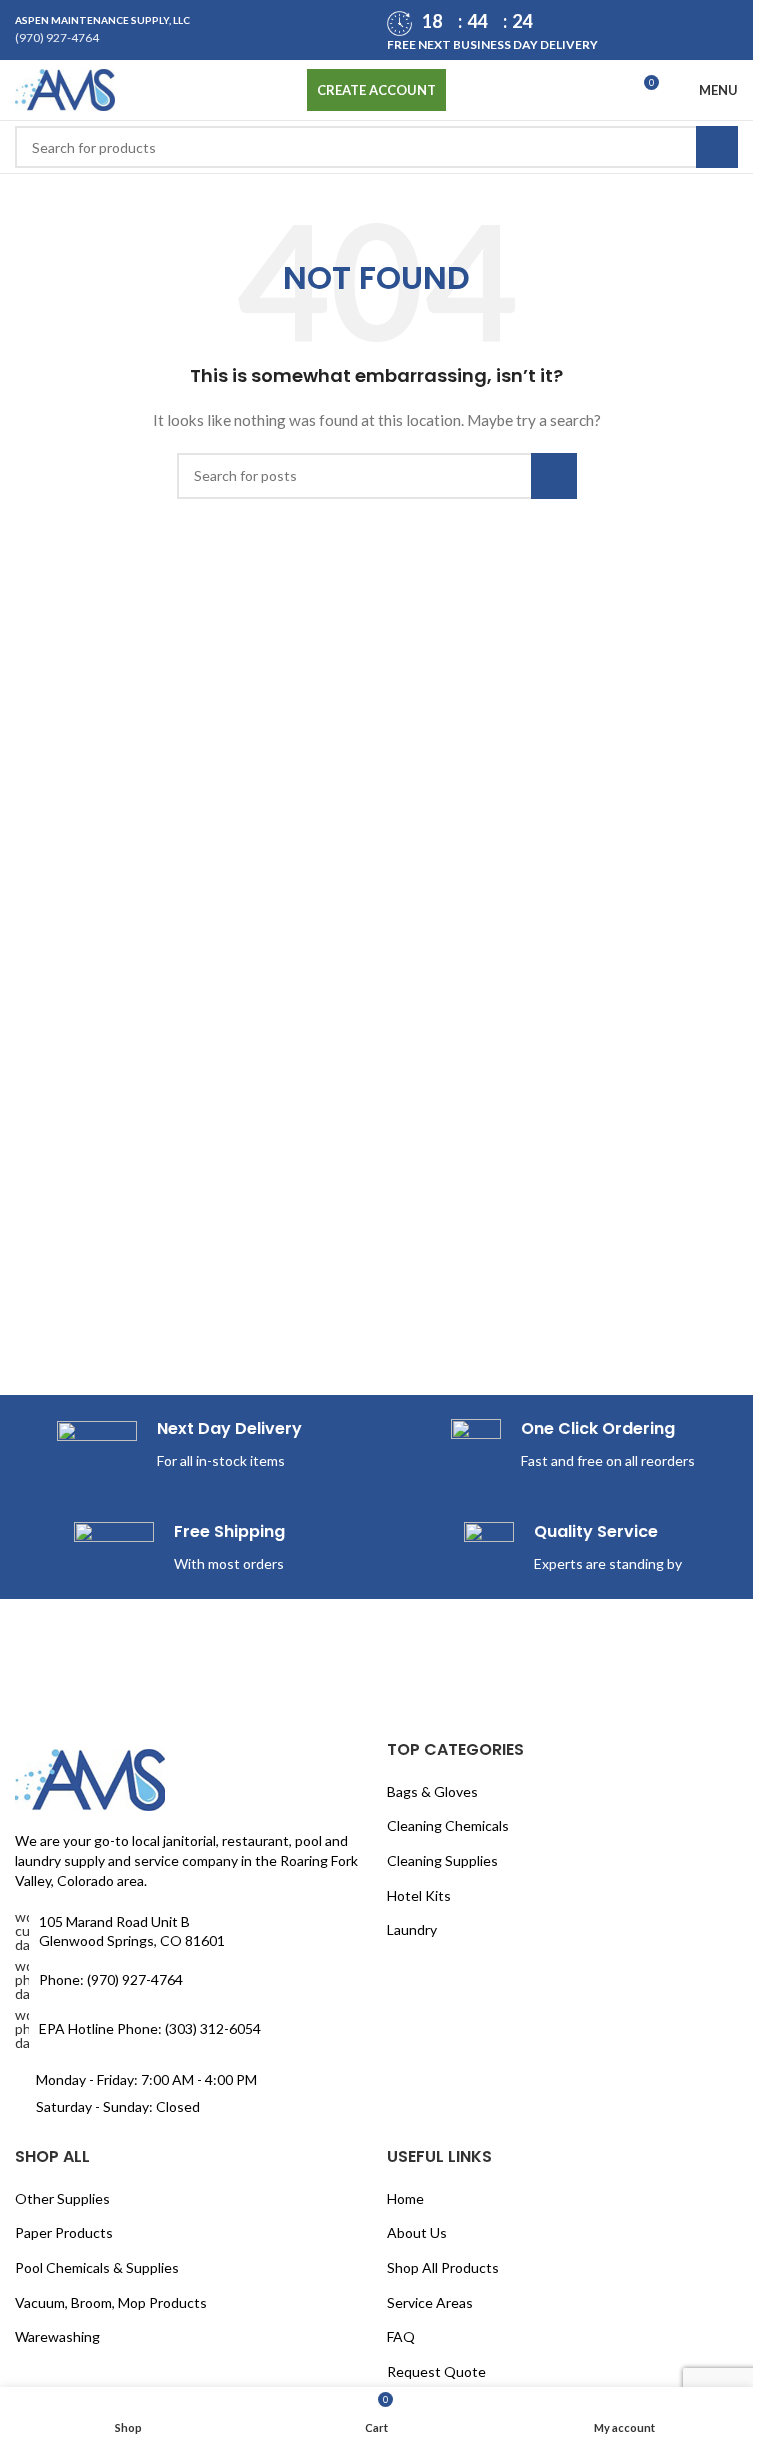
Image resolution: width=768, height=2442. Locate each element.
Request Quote (436, 2371)
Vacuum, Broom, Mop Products (111, 2302)
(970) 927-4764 (57, 37)
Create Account (376, 90)
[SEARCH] (717, 147)
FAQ (401, 2336)
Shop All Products (443, 2267)
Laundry (412, 1929)
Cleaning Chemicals (448, 1825)
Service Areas (430, 2302)
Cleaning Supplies (442, 1860)
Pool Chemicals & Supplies (97, 2267)
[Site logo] (65, 88)
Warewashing (57, 2336)
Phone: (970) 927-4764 (111, 1979)
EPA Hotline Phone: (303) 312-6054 (150, 2028)
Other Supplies (62, 2198)
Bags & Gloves (432, 1791)
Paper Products (64, 2232)
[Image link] (90, 1778)
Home (405, 2198)
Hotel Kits (419, 1895)
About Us (417, 2232)
